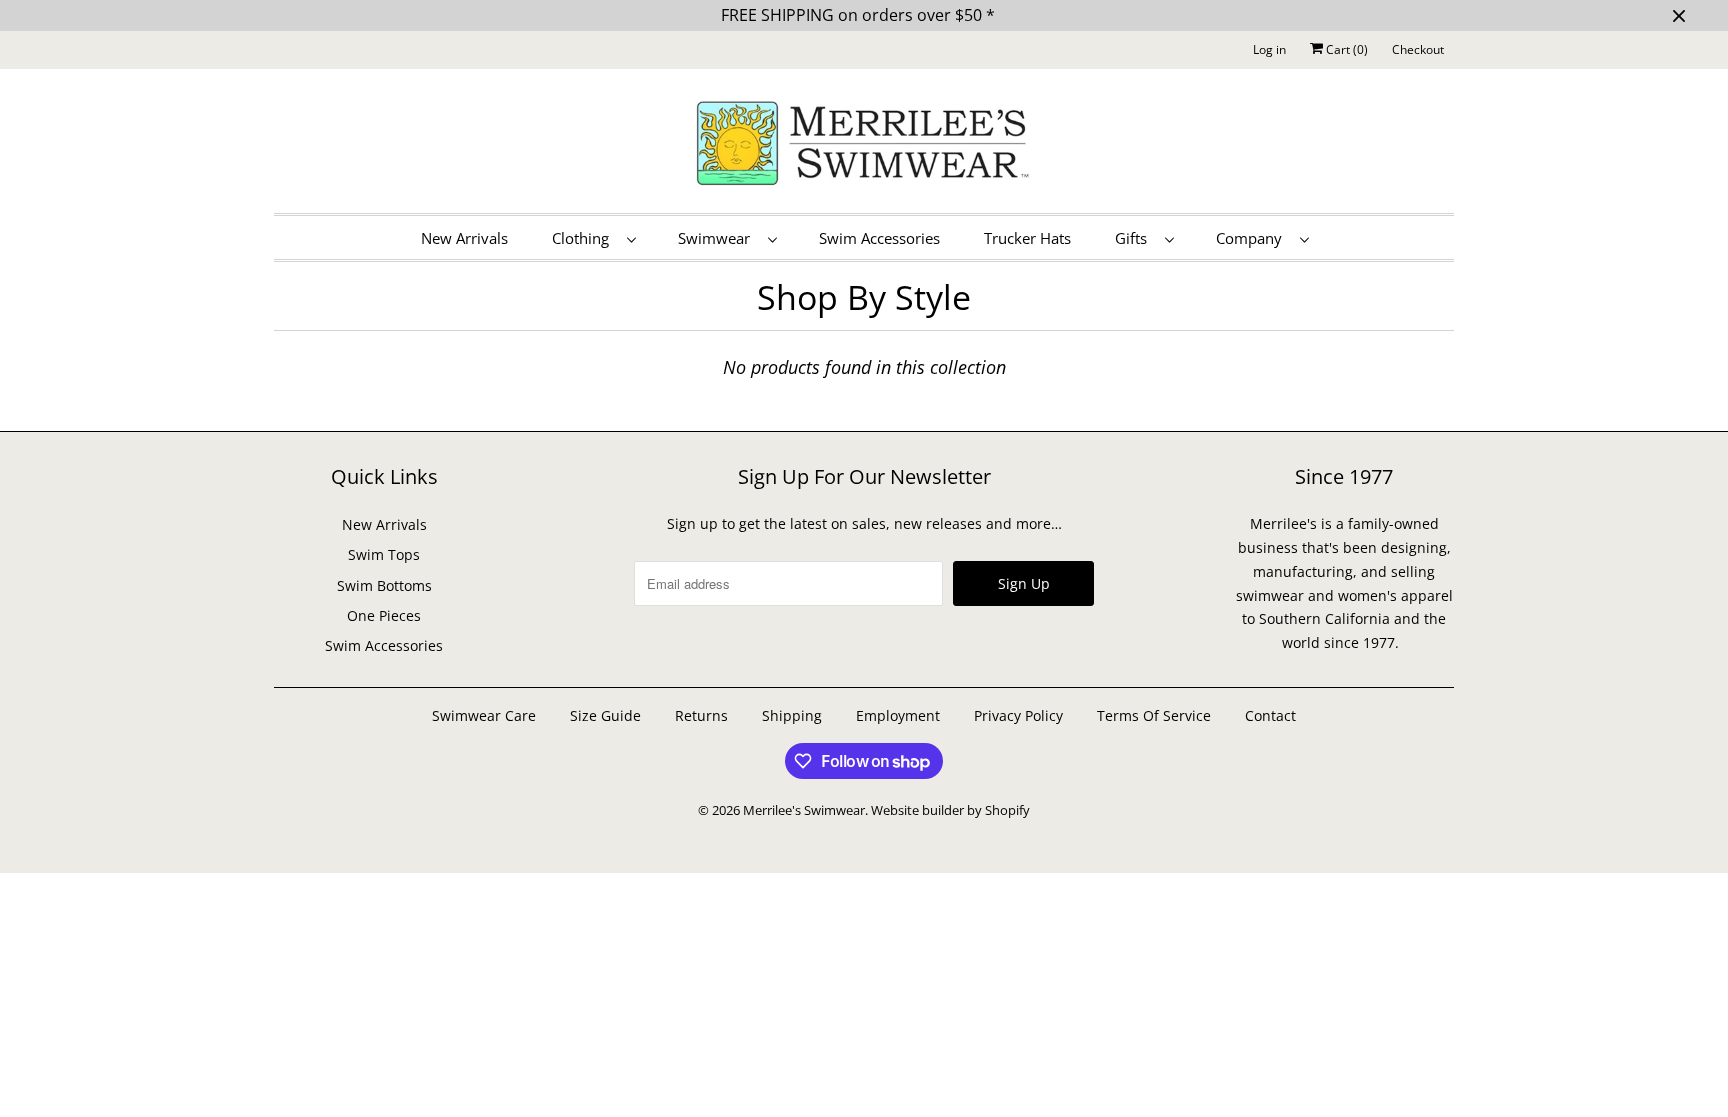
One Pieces (384, 615)
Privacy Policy (1018, 715)
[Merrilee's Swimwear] (864, 146)
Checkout (1418, 49)
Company (1253, 238)
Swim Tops (384, 554)
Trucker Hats (1027, 238)
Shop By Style (864, 297)
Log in (1269, 49)
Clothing (584, 238)
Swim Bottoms (384, 585)
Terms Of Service (1154, 715)
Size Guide (605, 715)
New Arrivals (464, 238)
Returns (701, 715)
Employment (898, 715)
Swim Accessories (879, 238)
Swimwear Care (486, 715)
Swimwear (718, 238)
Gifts (1135, 238)
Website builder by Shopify (950, 810)
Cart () (1345, 49)
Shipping (792, 715)
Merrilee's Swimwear (804, 810)
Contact (1270, 715)
